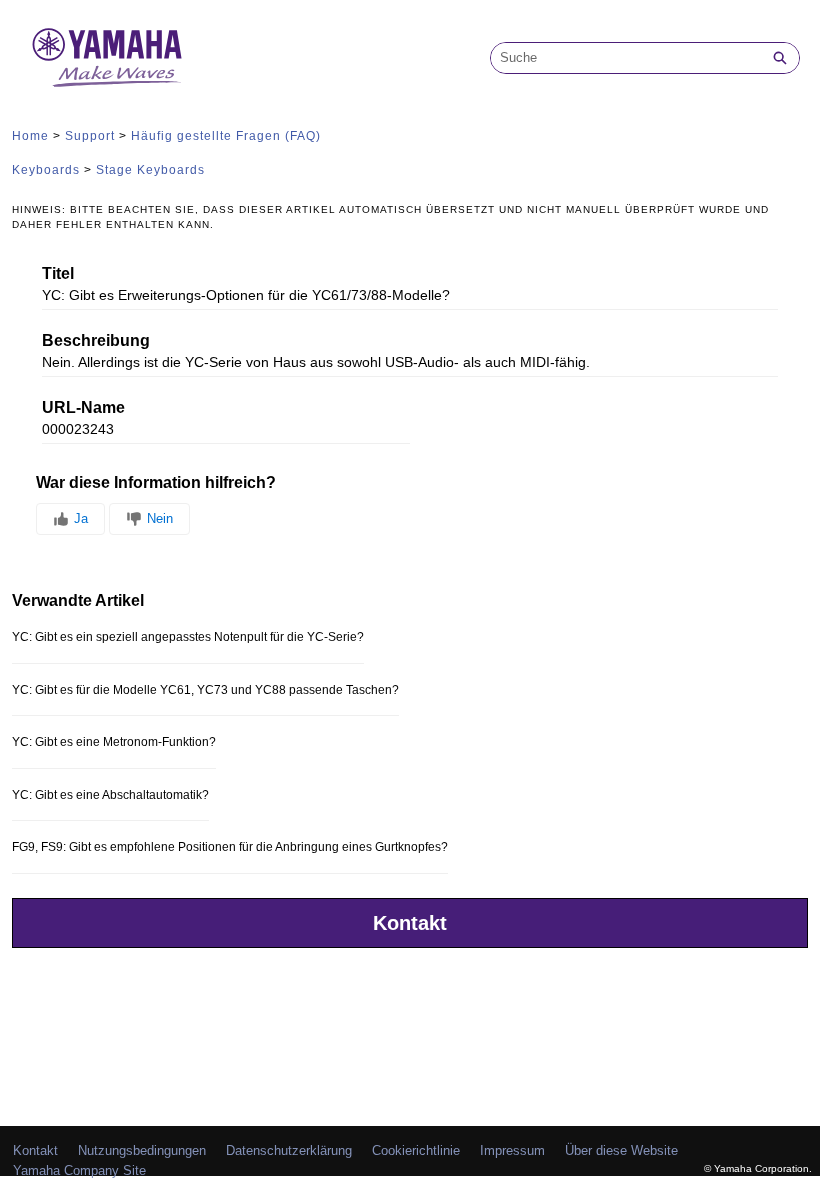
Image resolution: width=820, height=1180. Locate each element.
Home (30, 136)
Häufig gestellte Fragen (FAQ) (226, 136)
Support (90, 136)
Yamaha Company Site (79, 1170)
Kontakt (410, 923)
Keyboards (46, 170)
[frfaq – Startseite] (107, 57)
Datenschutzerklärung (289, 1150)
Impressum (512, 1150)
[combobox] (626, 58)
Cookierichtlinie (416, 1150)
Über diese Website (621, 1150)
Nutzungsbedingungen (142, 1150)
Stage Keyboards (150, 170)
